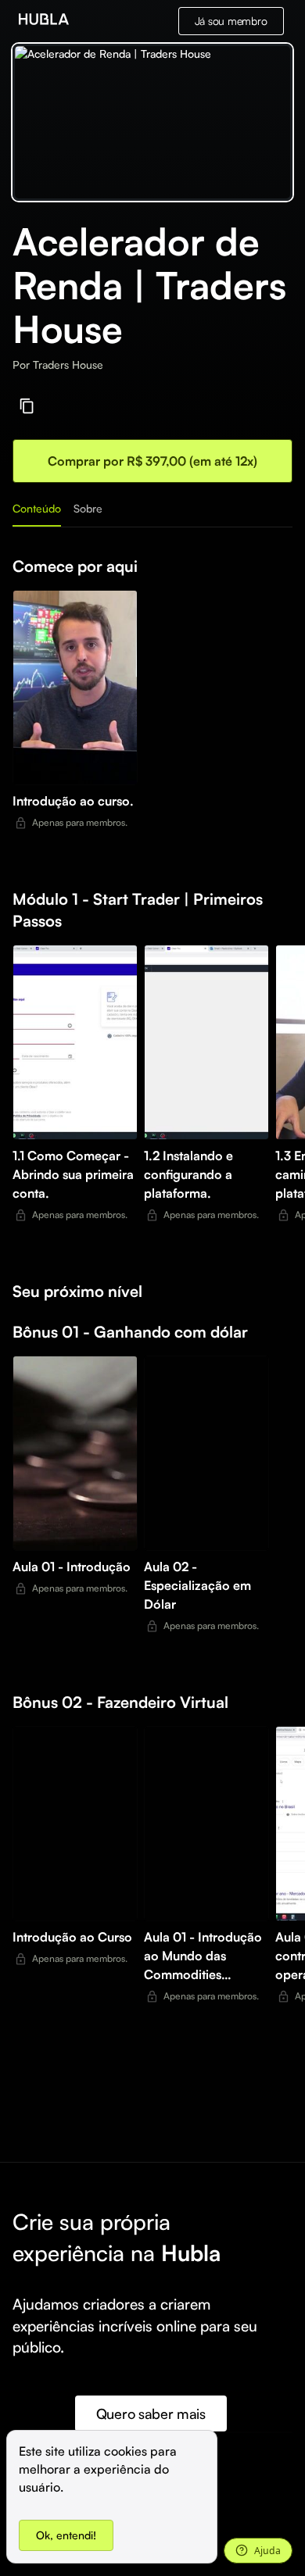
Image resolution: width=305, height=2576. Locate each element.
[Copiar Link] (27, 406)
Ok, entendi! (66, 2535)
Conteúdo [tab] (37, 508)
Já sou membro (231, 21)
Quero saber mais (151, 2413)
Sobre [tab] (88, 508)
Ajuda (267, 2551)
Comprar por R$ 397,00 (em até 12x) (152, 461)
